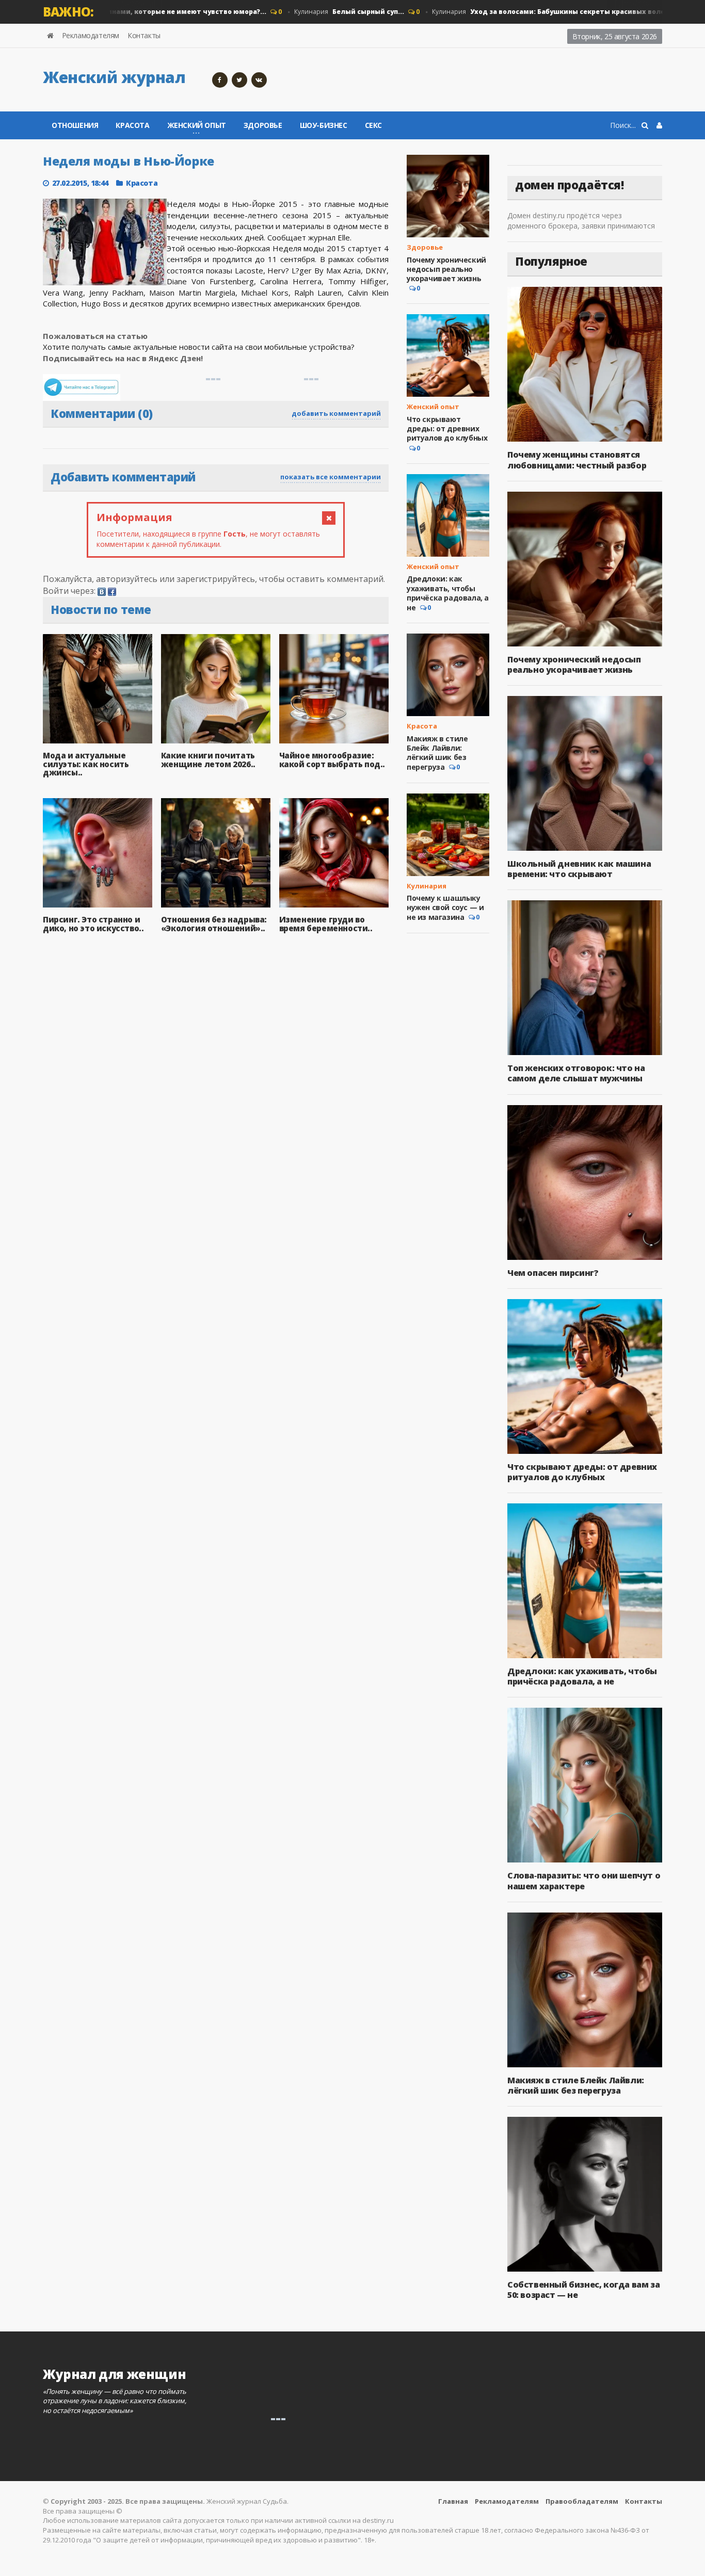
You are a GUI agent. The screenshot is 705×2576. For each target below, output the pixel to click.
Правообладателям (582, 2501)
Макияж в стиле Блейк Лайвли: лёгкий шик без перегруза (437, 753)
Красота (132, 125)
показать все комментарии (331, 477)
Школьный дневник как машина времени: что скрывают (579, 869)
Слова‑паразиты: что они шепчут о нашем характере (584, 1881)
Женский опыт (433, 407)
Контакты (144, 35)
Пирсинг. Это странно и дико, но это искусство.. (93, 924)
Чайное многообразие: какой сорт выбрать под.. (332, 760)
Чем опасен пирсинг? (553, 1273)
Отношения (75, 125)
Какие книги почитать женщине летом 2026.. (208, 760)
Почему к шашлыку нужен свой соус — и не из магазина (445, 908)
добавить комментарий (336, 413)
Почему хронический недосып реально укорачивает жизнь (446, 269)
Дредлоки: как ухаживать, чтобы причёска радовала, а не (448, 593)
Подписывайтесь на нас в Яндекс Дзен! (124, 358)
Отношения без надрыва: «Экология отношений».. (214, 924)
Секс (373, 125)
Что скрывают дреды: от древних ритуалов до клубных (447, 428)
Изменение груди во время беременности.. (326, 924)
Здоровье (263, 125)
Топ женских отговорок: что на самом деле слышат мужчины (576, 1073)
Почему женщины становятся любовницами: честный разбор (577, 460)
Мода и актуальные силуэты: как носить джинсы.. (86, 764)
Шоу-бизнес (324, 125)
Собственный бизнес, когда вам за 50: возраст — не (583, 2290)
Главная (453, 2501)
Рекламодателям (91, 35)
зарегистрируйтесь (216, 579)
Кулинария (319, 12)
